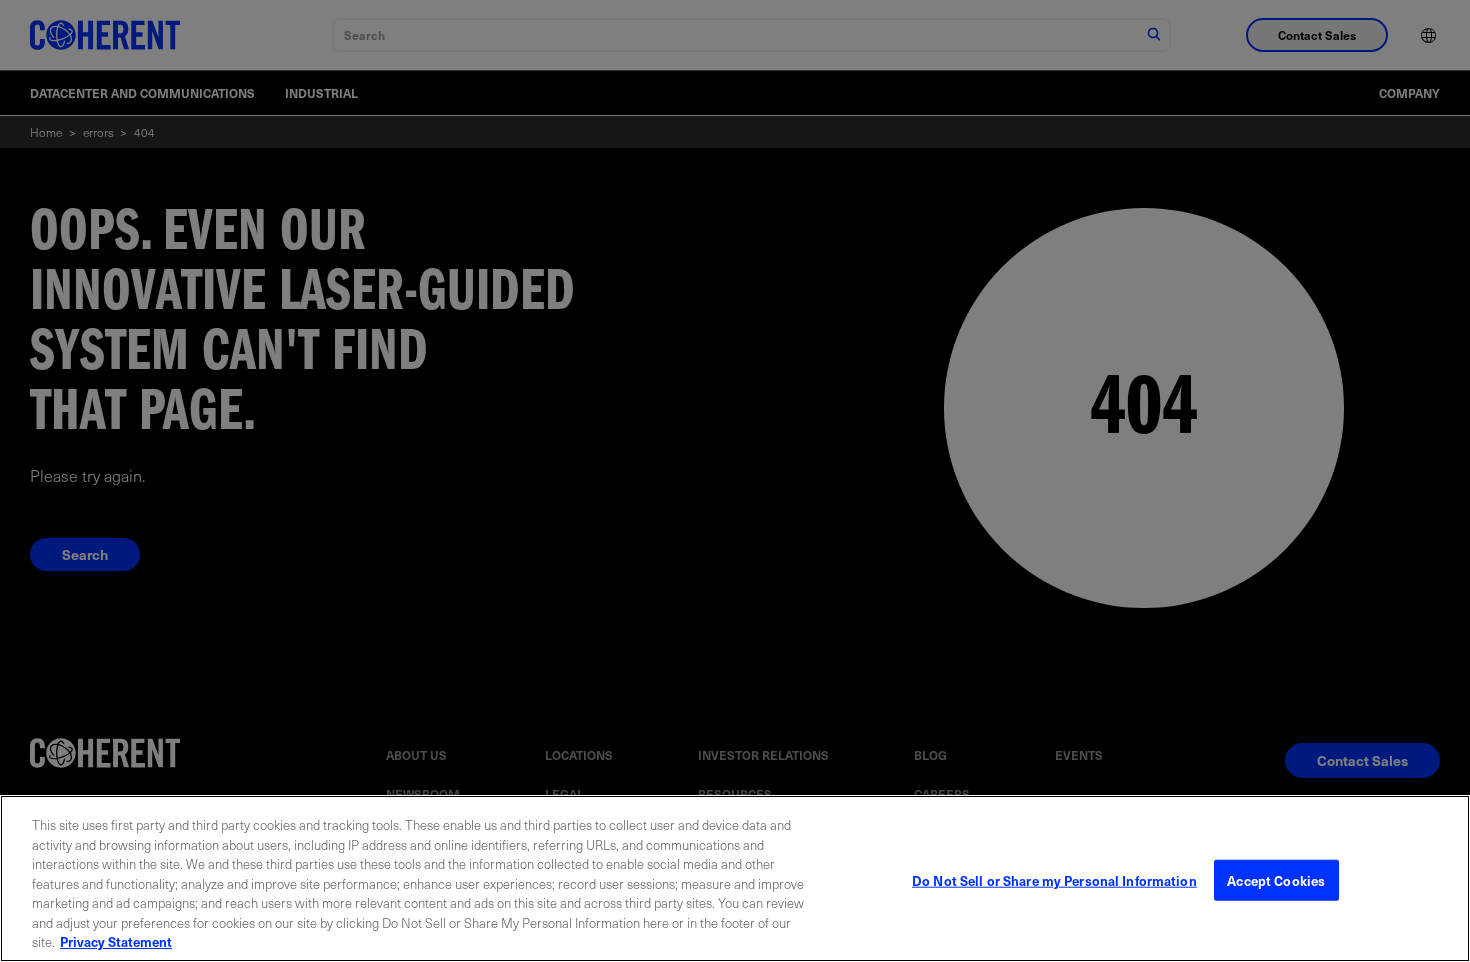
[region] (735, 878)
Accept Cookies (1276, 879)
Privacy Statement (116, 941)
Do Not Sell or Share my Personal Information (1054, 879)
